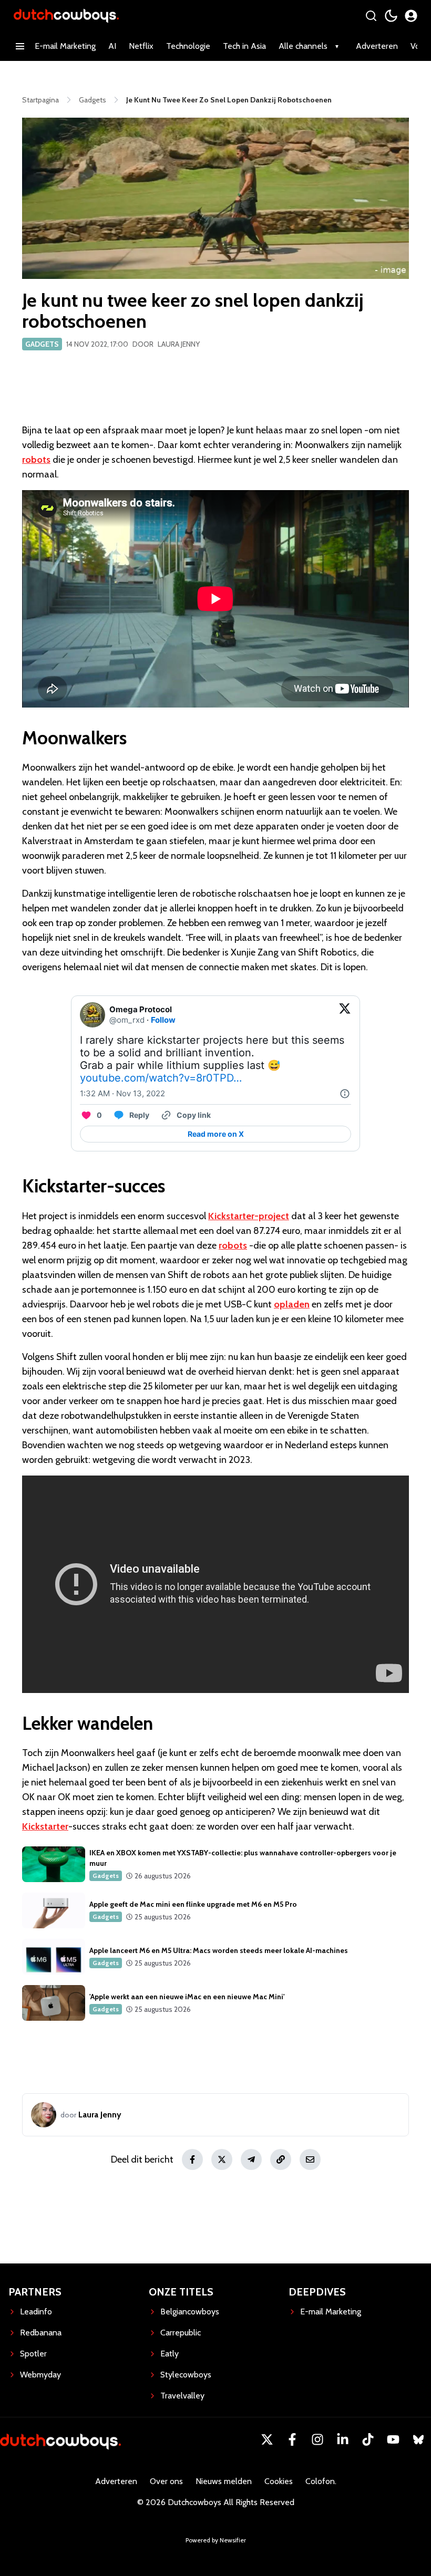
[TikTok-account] (368, 2439)
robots (36, 460)
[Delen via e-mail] (310, 2159)
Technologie (188, 46)
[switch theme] (391, 16)
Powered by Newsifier (216, 2540)
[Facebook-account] (292, 2439)
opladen (292, 1304)
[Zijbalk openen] (20, 46)
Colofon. (321, 2481)
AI (112, 46)
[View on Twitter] (345, 1015)
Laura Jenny (179, 344)
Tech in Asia (244, 46)
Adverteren (377, 46)
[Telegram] (251, 2159)
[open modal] (411, 16)
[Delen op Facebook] (192, 2159)
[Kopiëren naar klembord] (281, 2159)
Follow (163, 1020)
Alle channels (303, 46)
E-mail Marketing (65, 46)
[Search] (371, 16)
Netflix (141, 46)
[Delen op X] (222, 2159)
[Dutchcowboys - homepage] (66, 15)
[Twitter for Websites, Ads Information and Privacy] (345, 1094)
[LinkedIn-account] (343, 2439)
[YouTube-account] (393, 2439)
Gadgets (42, 344)
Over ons (166, 2481)
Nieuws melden (224, 2481)
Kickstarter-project (249, 1216)
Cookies (279, 2481)
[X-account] (267, 2439)
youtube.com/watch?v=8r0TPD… (161, 1078)
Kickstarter (45, 1826)
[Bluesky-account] (418, 2439)
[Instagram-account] (317, 2439)
